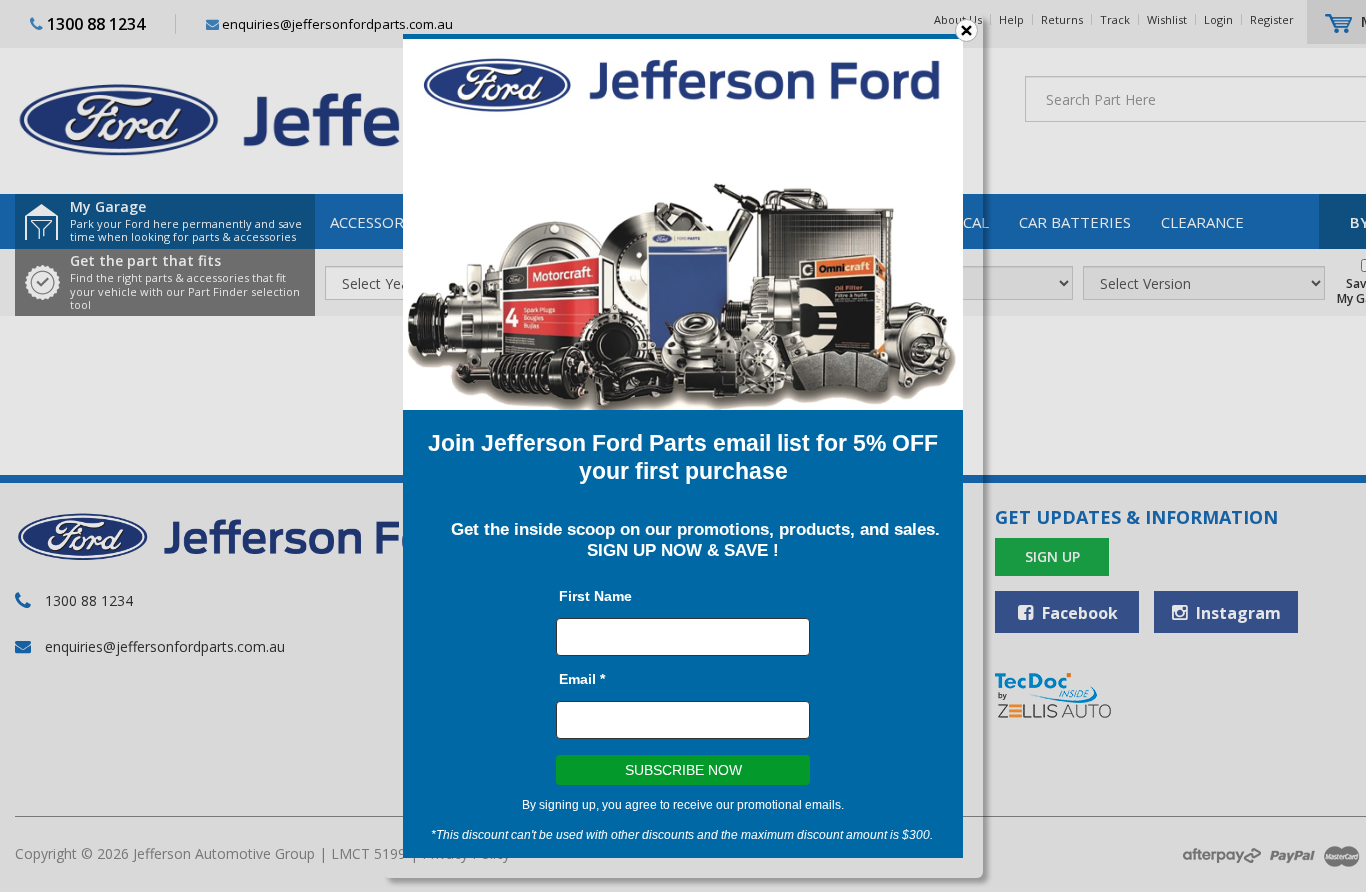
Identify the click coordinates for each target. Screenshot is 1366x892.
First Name (595, 596)
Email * (582, 679)
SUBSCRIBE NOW (683, 770)
